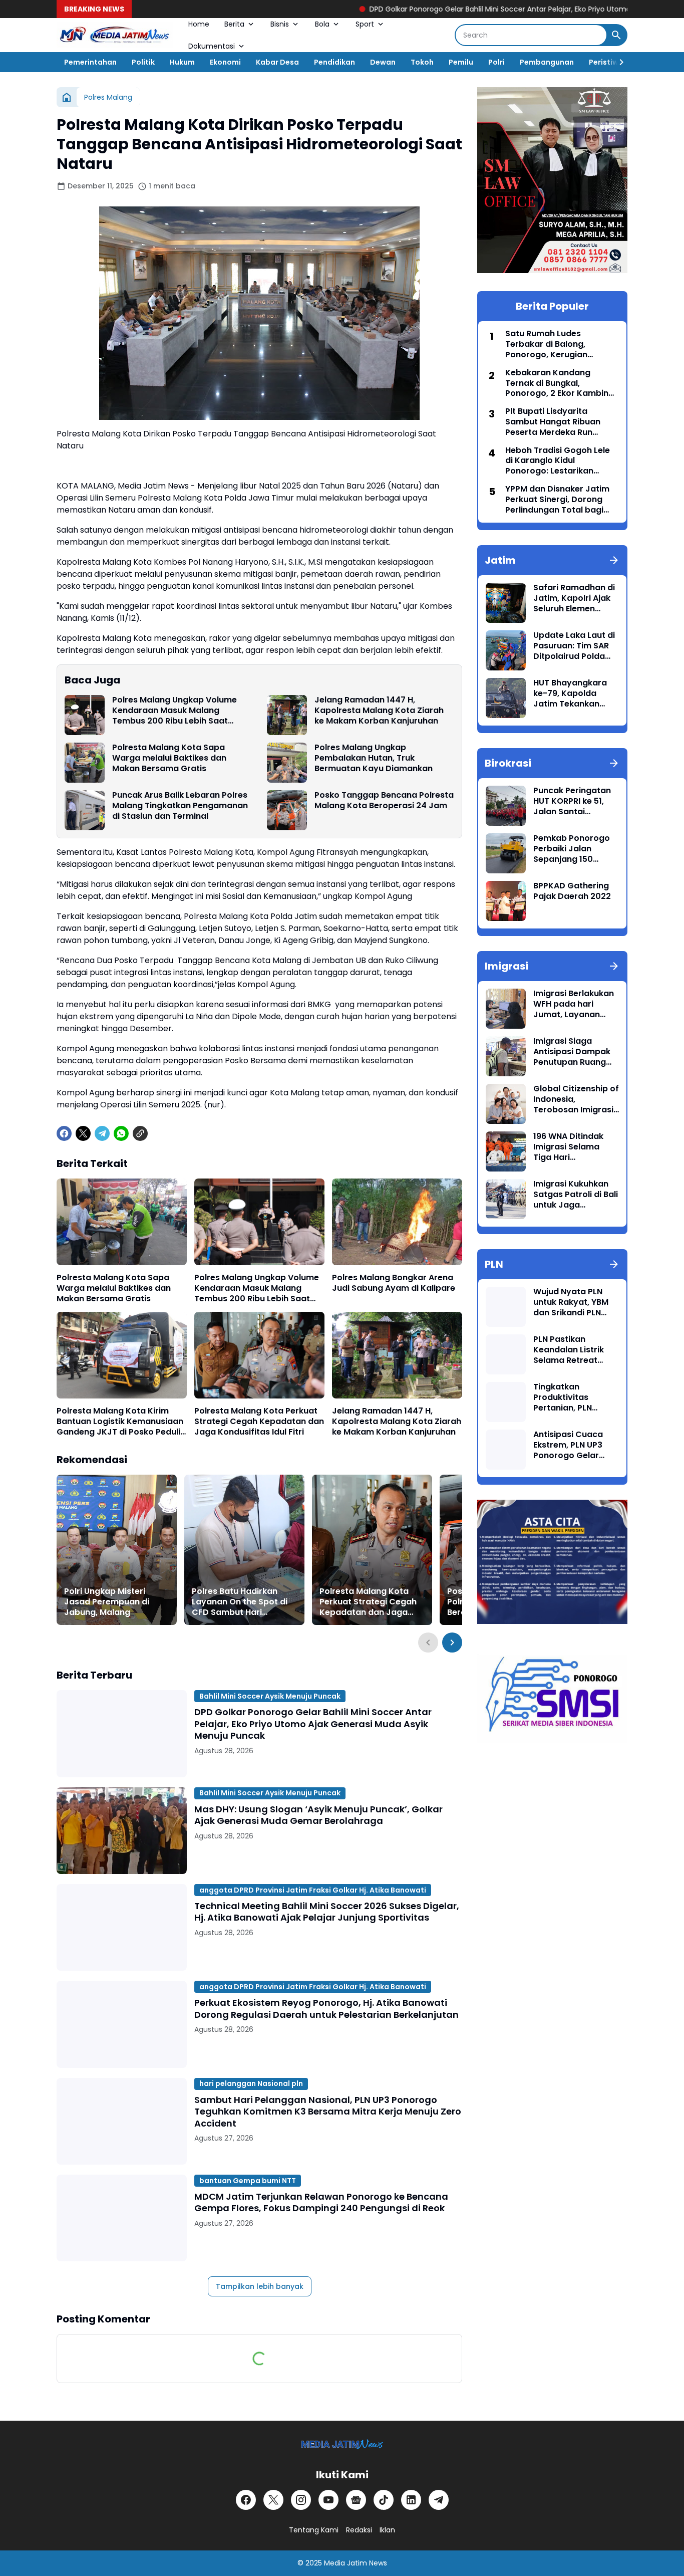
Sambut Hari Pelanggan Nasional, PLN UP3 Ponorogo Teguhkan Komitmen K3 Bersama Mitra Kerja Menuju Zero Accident (328, 2112)
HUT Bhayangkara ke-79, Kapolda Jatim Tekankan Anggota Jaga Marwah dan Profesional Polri (570, 693)
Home (199, 24)
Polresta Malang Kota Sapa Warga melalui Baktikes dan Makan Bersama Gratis (169, 758)
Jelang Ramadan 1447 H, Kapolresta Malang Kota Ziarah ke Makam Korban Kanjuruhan (379, 711)
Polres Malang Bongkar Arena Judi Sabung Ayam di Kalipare (394, 1283)
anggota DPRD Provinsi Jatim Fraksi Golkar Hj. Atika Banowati (313, 1890)
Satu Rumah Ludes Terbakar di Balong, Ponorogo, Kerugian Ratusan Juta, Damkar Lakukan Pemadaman (551, 344)
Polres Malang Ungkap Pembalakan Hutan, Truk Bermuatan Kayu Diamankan (374, 758)
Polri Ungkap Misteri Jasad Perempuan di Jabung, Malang (107, 1602)
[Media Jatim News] (115, 35)
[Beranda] (67, 97)
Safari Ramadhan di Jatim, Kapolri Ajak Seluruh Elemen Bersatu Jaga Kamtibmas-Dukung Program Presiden (575, 598)
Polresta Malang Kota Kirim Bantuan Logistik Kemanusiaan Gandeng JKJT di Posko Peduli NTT (120, 1422)
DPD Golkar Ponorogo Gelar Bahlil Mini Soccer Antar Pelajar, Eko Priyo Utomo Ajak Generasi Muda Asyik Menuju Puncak (478, 9)
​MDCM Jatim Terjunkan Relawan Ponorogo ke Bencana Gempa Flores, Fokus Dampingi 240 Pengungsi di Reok (321, 2202)
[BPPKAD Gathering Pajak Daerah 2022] (506, 901)
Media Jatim (346, 2563)
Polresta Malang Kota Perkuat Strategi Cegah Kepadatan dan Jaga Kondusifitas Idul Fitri (259, 1422)
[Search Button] (616, 35)
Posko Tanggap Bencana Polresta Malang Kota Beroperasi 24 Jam (384, 801)
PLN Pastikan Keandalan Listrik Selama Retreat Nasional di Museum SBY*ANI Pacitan (574, 1350)
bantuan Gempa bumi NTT (248, 2181)
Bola (322, 24)
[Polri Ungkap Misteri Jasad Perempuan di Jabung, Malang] (117, 1550)
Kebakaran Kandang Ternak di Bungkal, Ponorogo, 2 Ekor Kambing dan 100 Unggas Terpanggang (560, 383)
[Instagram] (301, 2500)
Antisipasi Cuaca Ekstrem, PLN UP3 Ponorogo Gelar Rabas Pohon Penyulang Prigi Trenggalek (568, 1445)
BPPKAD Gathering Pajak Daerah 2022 (572, 891)
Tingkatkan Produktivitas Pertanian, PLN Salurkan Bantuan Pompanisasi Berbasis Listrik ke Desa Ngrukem (570, 1397)
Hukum (182, 62)
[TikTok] (384, 2500)
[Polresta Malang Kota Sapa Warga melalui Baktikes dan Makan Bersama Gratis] (85, 763)
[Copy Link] (140, 1133)
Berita (234, 24)
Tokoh (422, 62)
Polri (496, 62)
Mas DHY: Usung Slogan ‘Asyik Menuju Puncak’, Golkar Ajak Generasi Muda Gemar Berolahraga (318, 1815)
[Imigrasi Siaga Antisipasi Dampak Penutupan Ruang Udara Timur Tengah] (506, 1056)
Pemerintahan (90, 62)
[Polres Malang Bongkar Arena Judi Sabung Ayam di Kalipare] (397, 1222)
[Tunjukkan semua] (614, 560)
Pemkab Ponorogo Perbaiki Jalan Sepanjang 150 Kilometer (572, 849)
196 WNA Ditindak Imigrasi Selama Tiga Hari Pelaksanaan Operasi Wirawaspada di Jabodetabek (568, 1147)
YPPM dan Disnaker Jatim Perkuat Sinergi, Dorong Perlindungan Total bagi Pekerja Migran (557, 500)
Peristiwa (606, 62)
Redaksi (359, 2530)
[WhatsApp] (121, 1133)
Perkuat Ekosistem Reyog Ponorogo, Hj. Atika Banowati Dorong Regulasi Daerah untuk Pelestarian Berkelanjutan (326, 2009)
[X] (83, 1133)
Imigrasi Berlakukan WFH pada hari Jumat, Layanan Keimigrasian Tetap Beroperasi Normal (574, 1004)
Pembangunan (547, 62)
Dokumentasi (212, 46)
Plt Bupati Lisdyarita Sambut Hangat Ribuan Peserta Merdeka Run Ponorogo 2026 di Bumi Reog (553, 422)
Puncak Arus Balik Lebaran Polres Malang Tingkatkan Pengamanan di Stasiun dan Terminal (180, 806)
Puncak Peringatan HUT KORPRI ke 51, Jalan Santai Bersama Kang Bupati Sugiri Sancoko (572, 801)
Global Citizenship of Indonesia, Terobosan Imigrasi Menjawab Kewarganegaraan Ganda (576, 1099)
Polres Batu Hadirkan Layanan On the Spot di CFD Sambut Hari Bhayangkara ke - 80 (240, 1602)
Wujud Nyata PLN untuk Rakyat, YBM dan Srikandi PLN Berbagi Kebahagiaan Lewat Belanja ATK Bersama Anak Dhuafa (575, 1302)
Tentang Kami (314, 2530)
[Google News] (356, 2500)
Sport (365, 24)
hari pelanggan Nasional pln (251, 2083)
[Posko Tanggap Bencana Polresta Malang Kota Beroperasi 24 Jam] (287, 810)
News (378, 2563)
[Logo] (342, 2444)
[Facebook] (64, 1133)
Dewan (383, 62)
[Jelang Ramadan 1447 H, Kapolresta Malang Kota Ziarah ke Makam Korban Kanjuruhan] (287, 715)
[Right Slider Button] (617, 62)
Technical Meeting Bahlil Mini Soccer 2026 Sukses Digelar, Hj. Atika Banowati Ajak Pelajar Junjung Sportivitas (327, 1912)
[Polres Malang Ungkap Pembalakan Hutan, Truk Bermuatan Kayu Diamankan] (287, 763)
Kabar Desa (277, 62)
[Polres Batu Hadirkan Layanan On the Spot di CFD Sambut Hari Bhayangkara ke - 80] (244, 1550)
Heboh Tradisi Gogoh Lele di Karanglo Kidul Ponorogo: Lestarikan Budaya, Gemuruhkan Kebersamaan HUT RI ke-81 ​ (561, 461)
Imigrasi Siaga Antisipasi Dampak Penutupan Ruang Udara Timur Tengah (575, 1052)
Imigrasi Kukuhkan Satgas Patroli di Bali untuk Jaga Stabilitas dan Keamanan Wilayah (576, 1195)
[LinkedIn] (411, 2500)
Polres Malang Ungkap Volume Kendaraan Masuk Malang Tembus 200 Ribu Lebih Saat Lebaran (175, 711)
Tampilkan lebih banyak (260, 2286)
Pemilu (461, 62)
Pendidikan (334, 62)
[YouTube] (328, 2500)
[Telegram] (102, 1133)
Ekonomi (225, 62)
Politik (143, 62)
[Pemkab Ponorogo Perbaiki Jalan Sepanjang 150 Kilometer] (506, 853)
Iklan (387, 2530)
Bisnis (280, 24)
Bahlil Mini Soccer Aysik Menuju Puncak (270, 1696)
